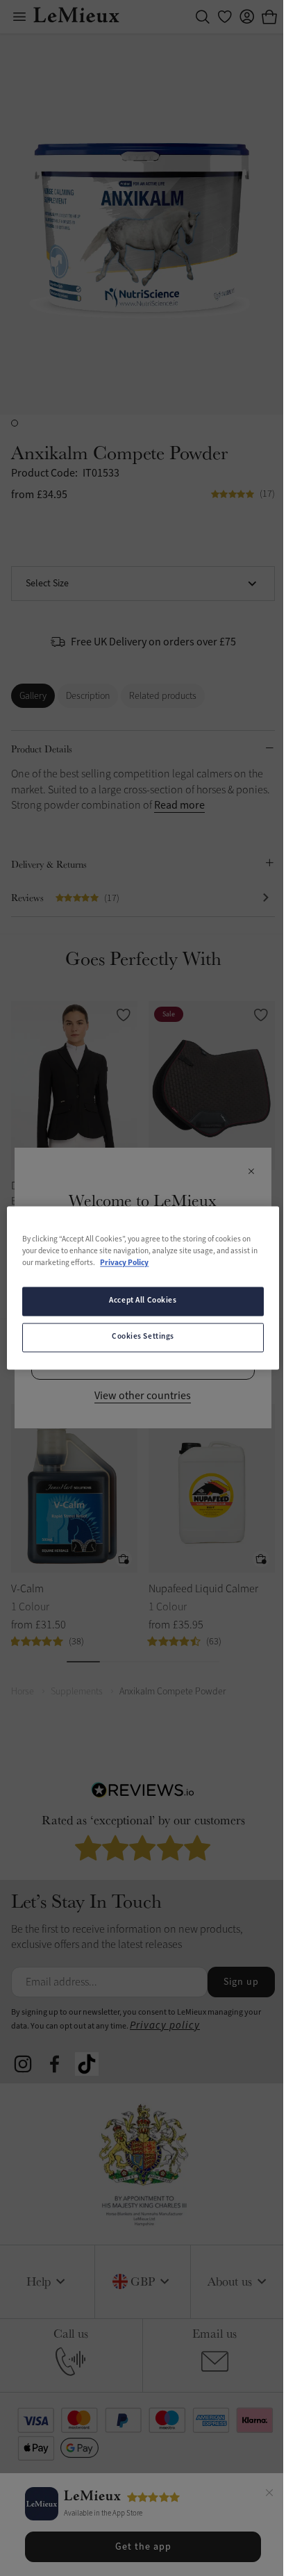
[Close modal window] (251, 1172)
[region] (143, 1288)
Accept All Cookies (143, 1301)
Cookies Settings (143, 1337)
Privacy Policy (124, 1264)
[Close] (269, 2495)
